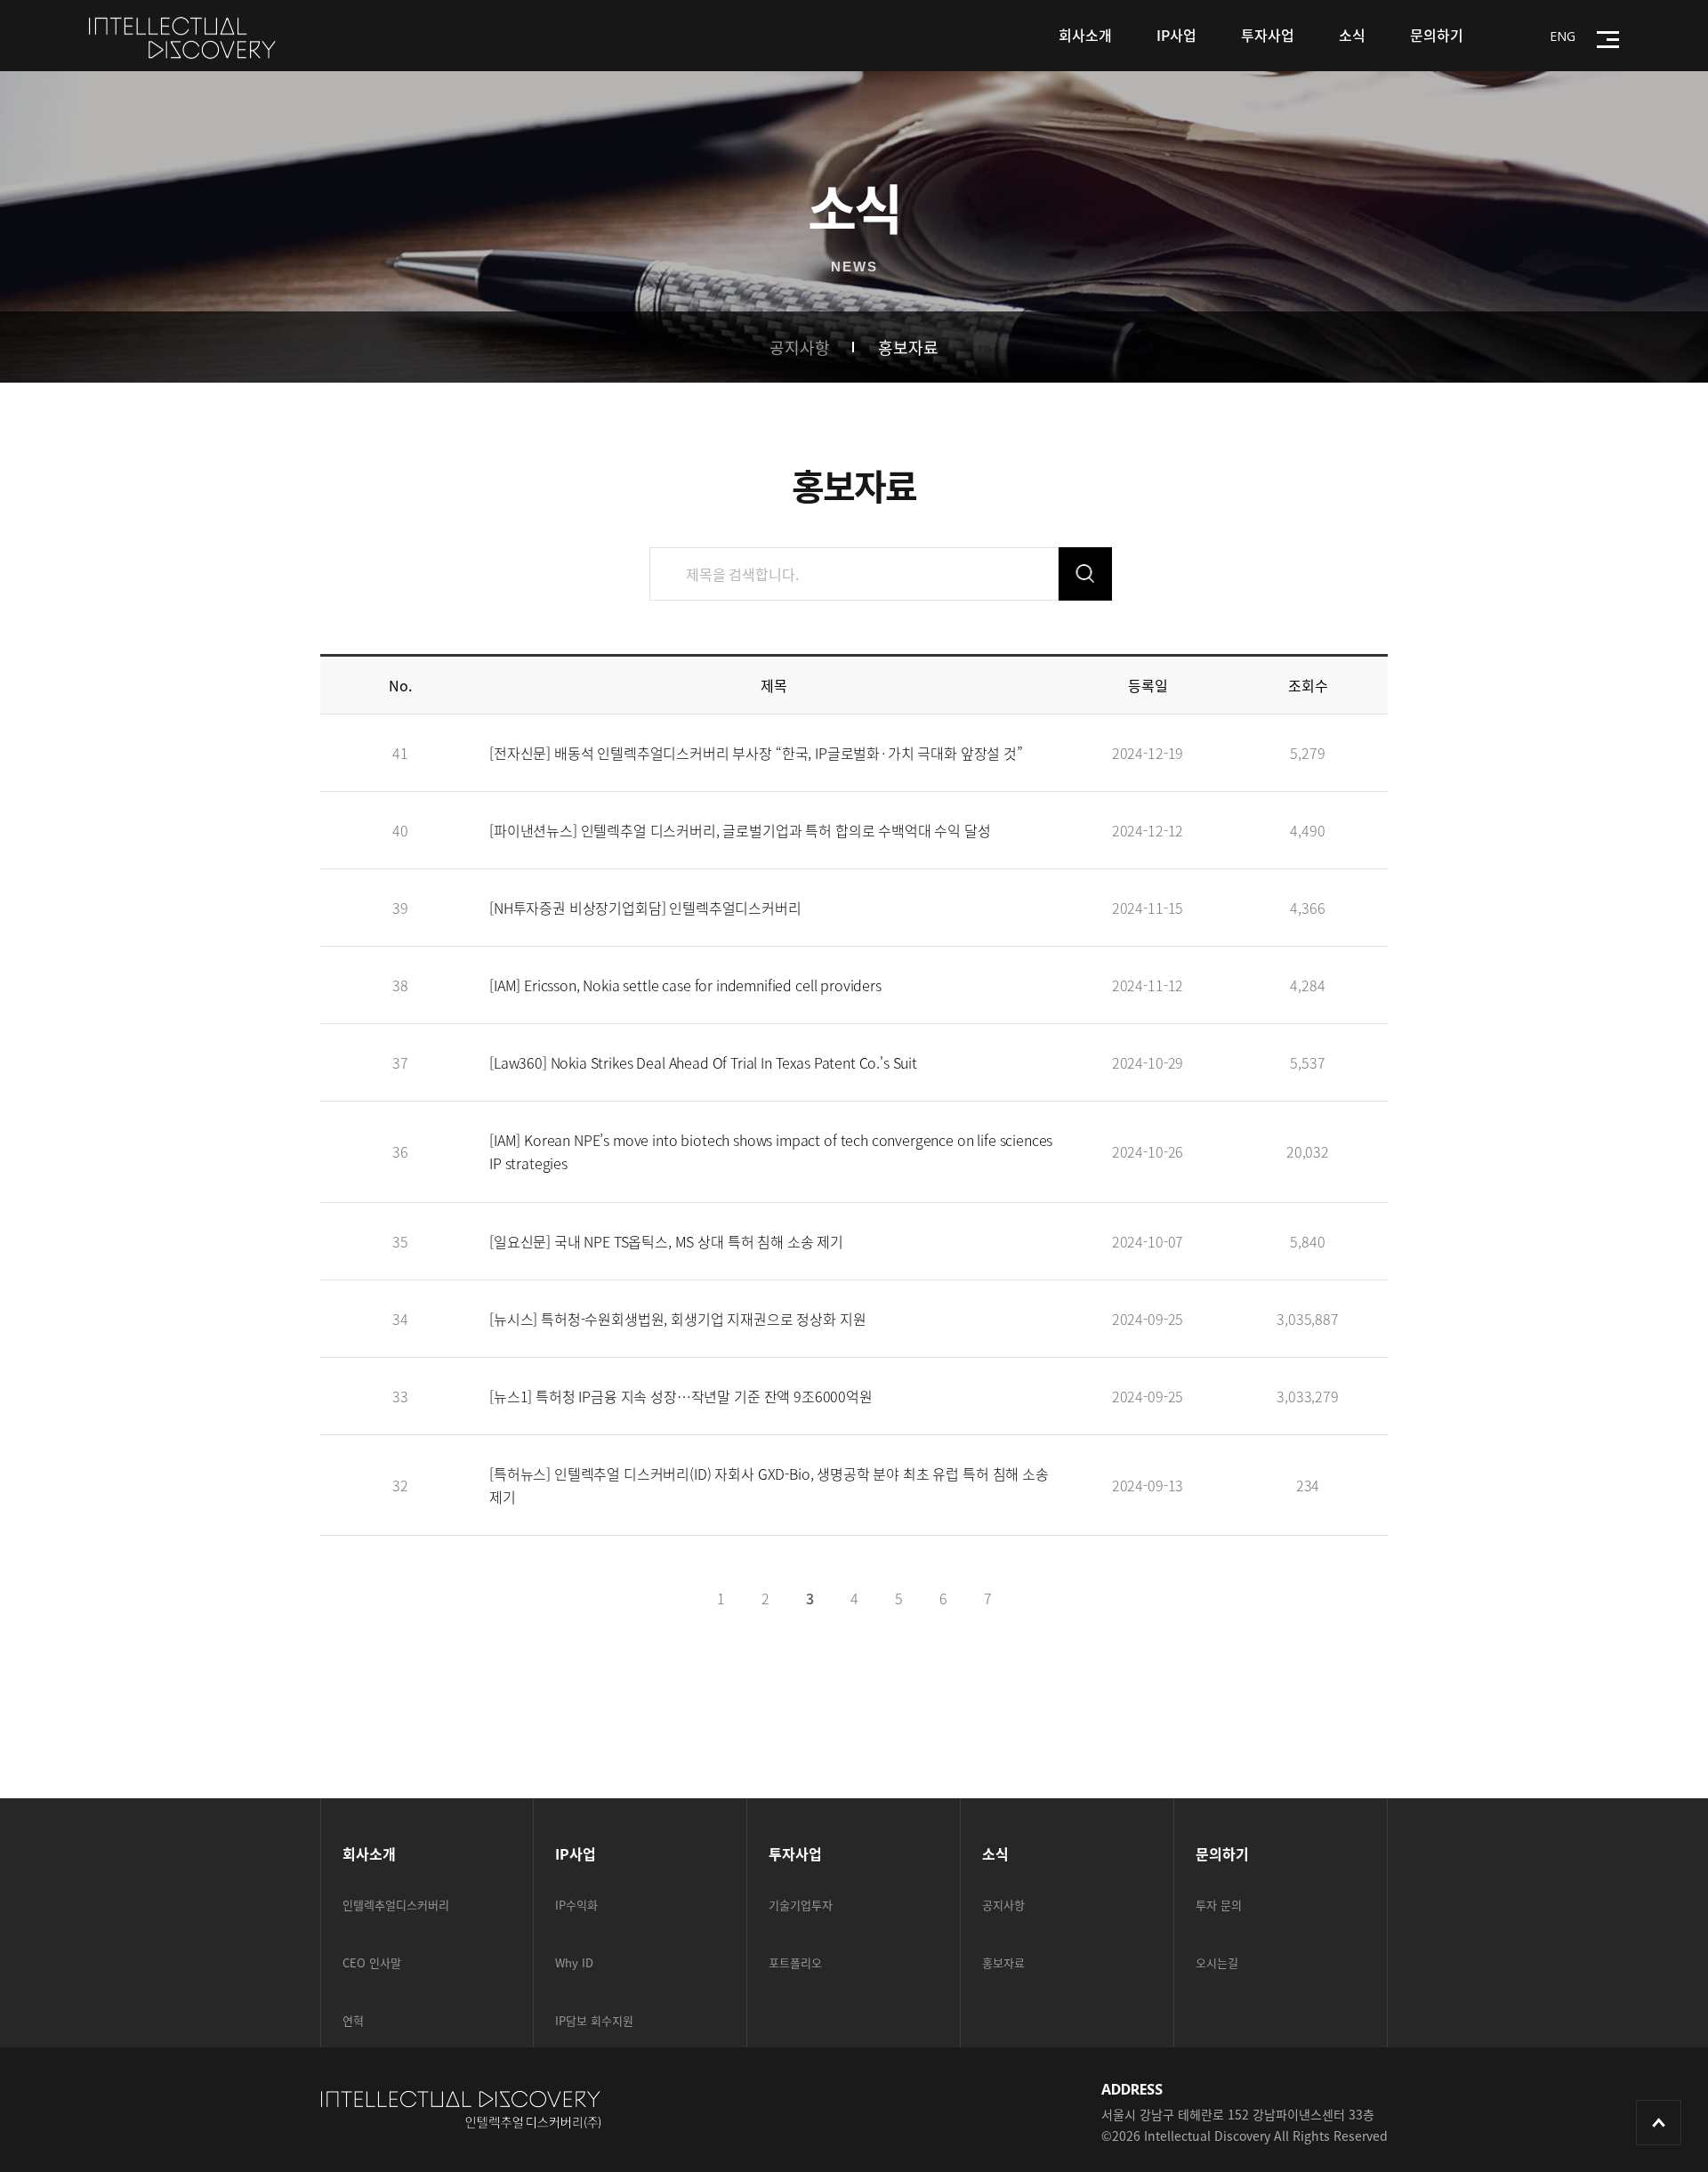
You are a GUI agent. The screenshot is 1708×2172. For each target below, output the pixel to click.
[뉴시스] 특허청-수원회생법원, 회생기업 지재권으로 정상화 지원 (677, 1319)
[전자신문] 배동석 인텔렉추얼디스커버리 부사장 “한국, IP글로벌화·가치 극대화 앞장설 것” (756, 753)
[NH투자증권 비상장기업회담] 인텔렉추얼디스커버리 (645, 908)
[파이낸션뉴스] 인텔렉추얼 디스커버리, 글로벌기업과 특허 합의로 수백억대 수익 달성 (740, 830)
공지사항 (800, 347)
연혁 (353, 2020)
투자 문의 (1219, 1905)
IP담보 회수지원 (594, 2020)
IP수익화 (576, 1905)
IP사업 (1176, 35)
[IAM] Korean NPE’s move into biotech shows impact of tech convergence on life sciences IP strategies (771, 1151)
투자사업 (1268, 35)
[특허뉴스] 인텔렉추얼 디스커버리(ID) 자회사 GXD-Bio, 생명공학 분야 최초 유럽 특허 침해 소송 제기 (769, 1485)
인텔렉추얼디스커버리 (396, 1905)
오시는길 (1217, 1962)
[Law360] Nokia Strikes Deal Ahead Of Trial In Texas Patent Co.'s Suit (703, 1062)
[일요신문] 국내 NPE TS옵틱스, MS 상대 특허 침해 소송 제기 (666, 1241)
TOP (1659, 2123)
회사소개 (1085, 35)
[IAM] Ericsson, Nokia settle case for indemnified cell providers (685, 985)
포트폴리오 (795, 1962)
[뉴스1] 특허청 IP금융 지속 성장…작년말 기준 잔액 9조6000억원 (681, 1396)
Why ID (574, 1962)
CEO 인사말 (372, 1962)
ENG (1563, 36)
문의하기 (1437, 35)
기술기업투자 (801, 1905)
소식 (1352, 35)
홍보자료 (908, 347)
